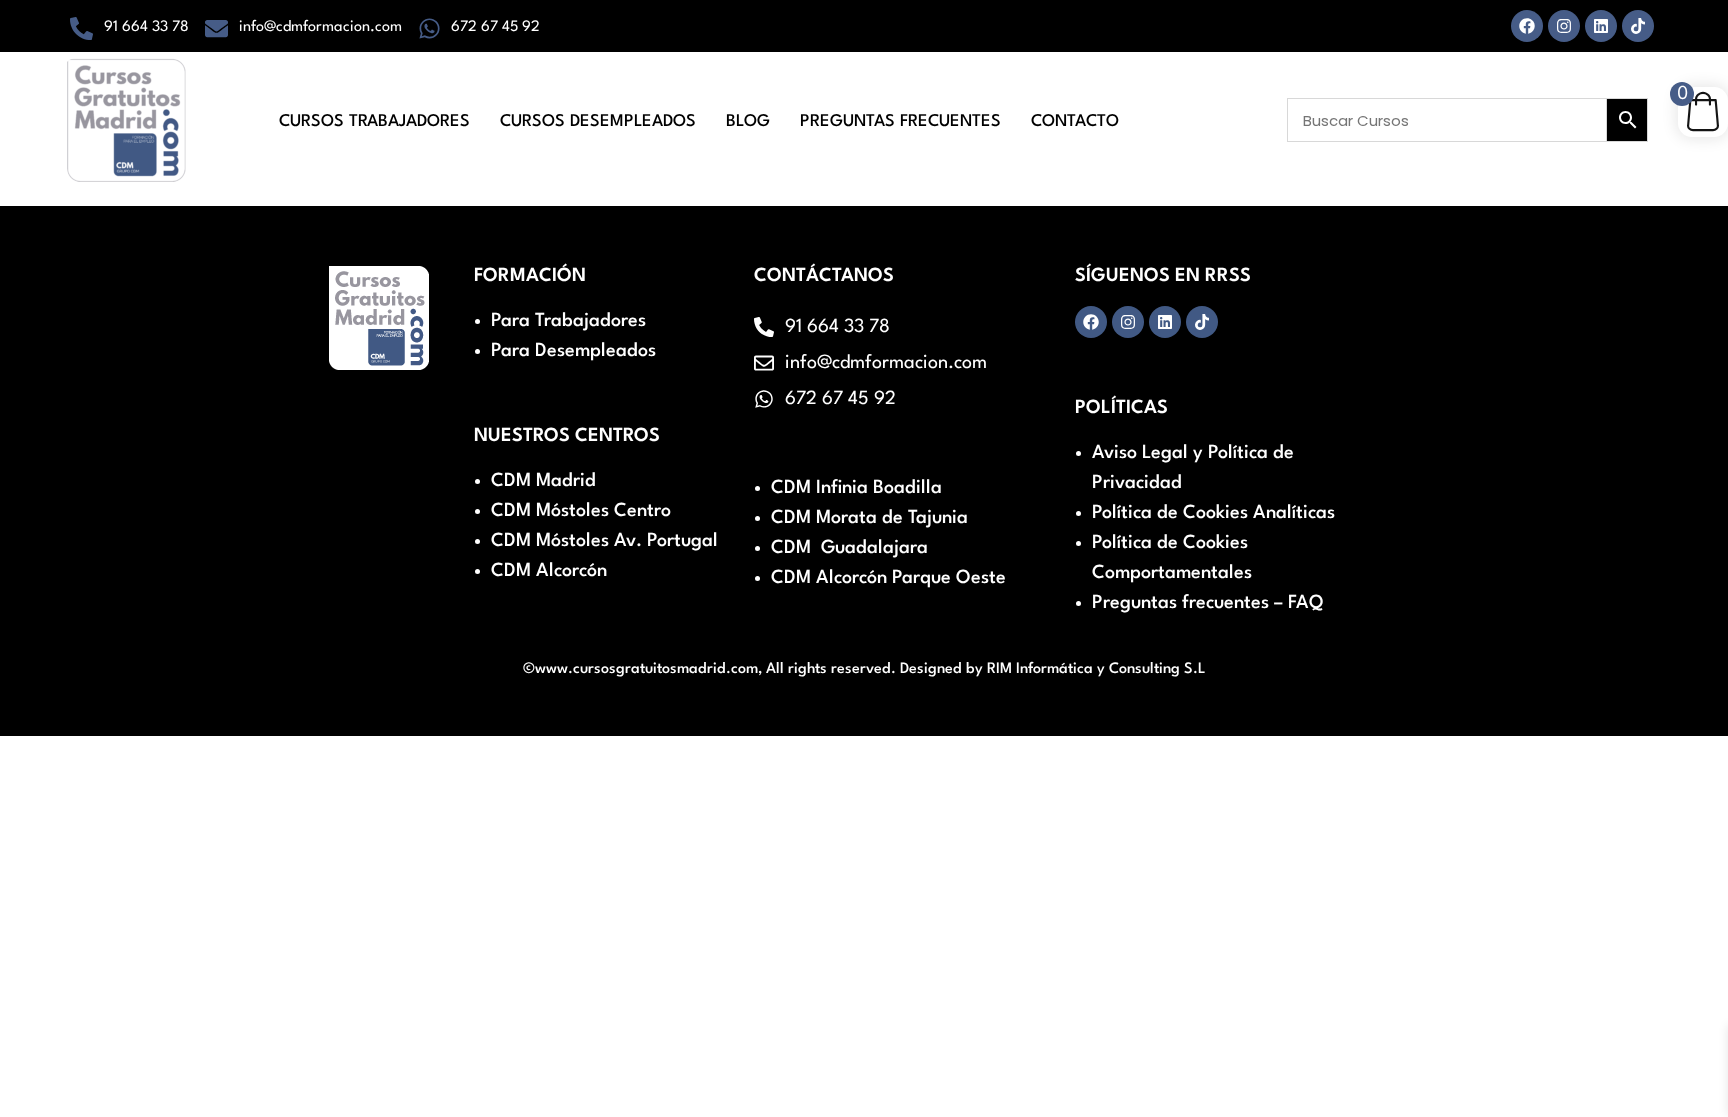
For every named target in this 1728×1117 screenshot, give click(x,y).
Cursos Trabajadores (374, 121)
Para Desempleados (573, 351)
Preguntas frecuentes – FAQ (1207, 603)
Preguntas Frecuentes (900, 121)
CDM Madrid (543, 481)
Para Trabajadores (568, 321)
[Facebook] (1527, 26)
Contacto (1075, 121)
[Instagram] (1564, 26)
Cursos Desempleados (598, 121)
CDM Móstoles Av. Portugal (604, 541)
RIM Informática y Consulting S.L (1096, 669)
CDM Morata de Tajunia (869, 518)
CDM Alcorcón (549, 571)
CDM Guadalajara (849, 548)
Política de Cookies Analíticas (1213, 513)
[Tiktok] (1638, 26)
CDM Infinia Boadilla (856, 488)
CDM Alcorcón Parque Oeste (888, 578)
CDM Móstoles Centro (581, 511)
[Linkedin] (1601, 26)
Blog (748, 121)
